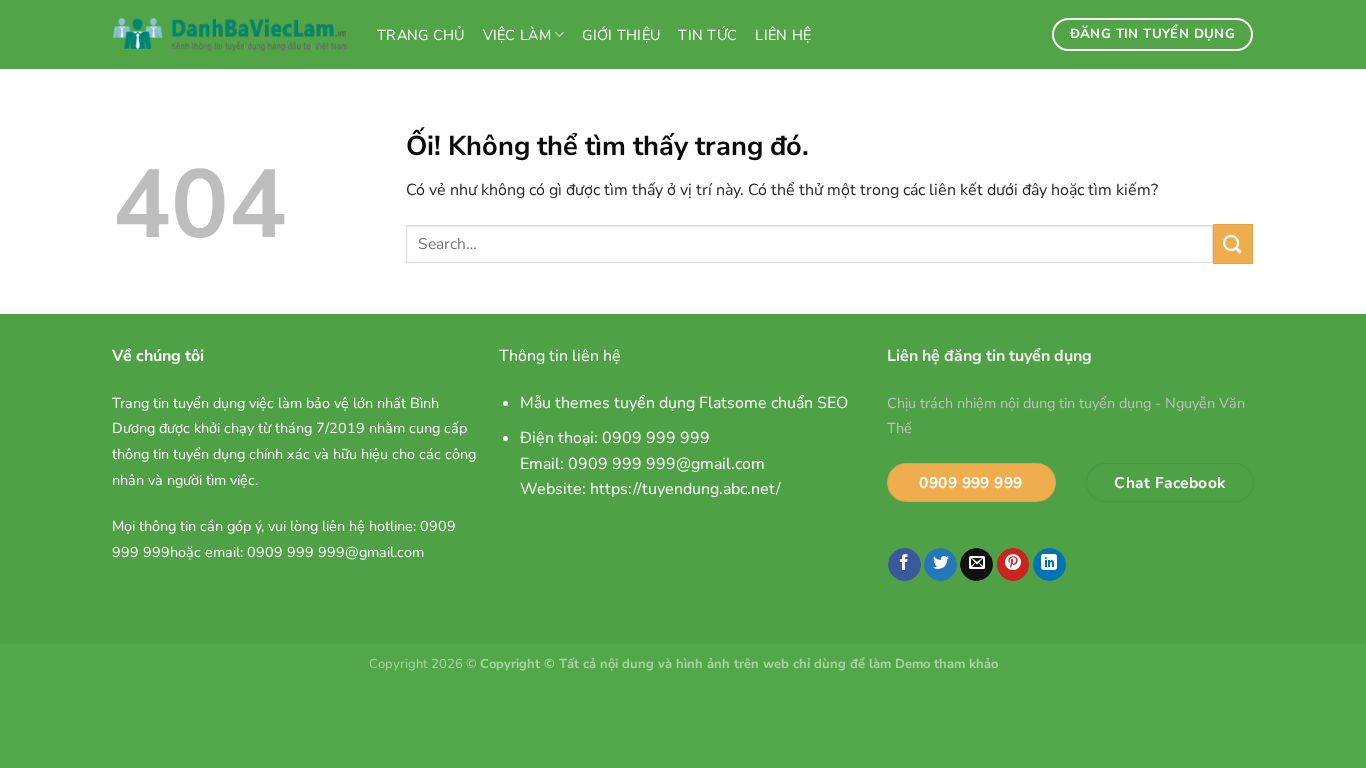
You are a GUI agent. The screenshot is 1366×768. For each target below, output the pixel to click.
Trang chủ (421, 35)
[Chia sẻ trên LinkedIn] (1049, 565)
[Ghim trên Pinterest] (1013, 565)
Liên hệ (783, 35)
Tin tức (707, 35)
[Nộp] (1233, 243)
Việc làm (517, 35)
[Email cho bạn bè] (976, 565)
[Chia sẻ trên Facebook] (904, 565)
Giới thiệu (621, 35)
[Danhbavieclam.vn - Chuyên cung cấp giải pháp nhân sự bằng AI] (230, 35)
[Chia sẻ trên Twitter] (940, 565)
